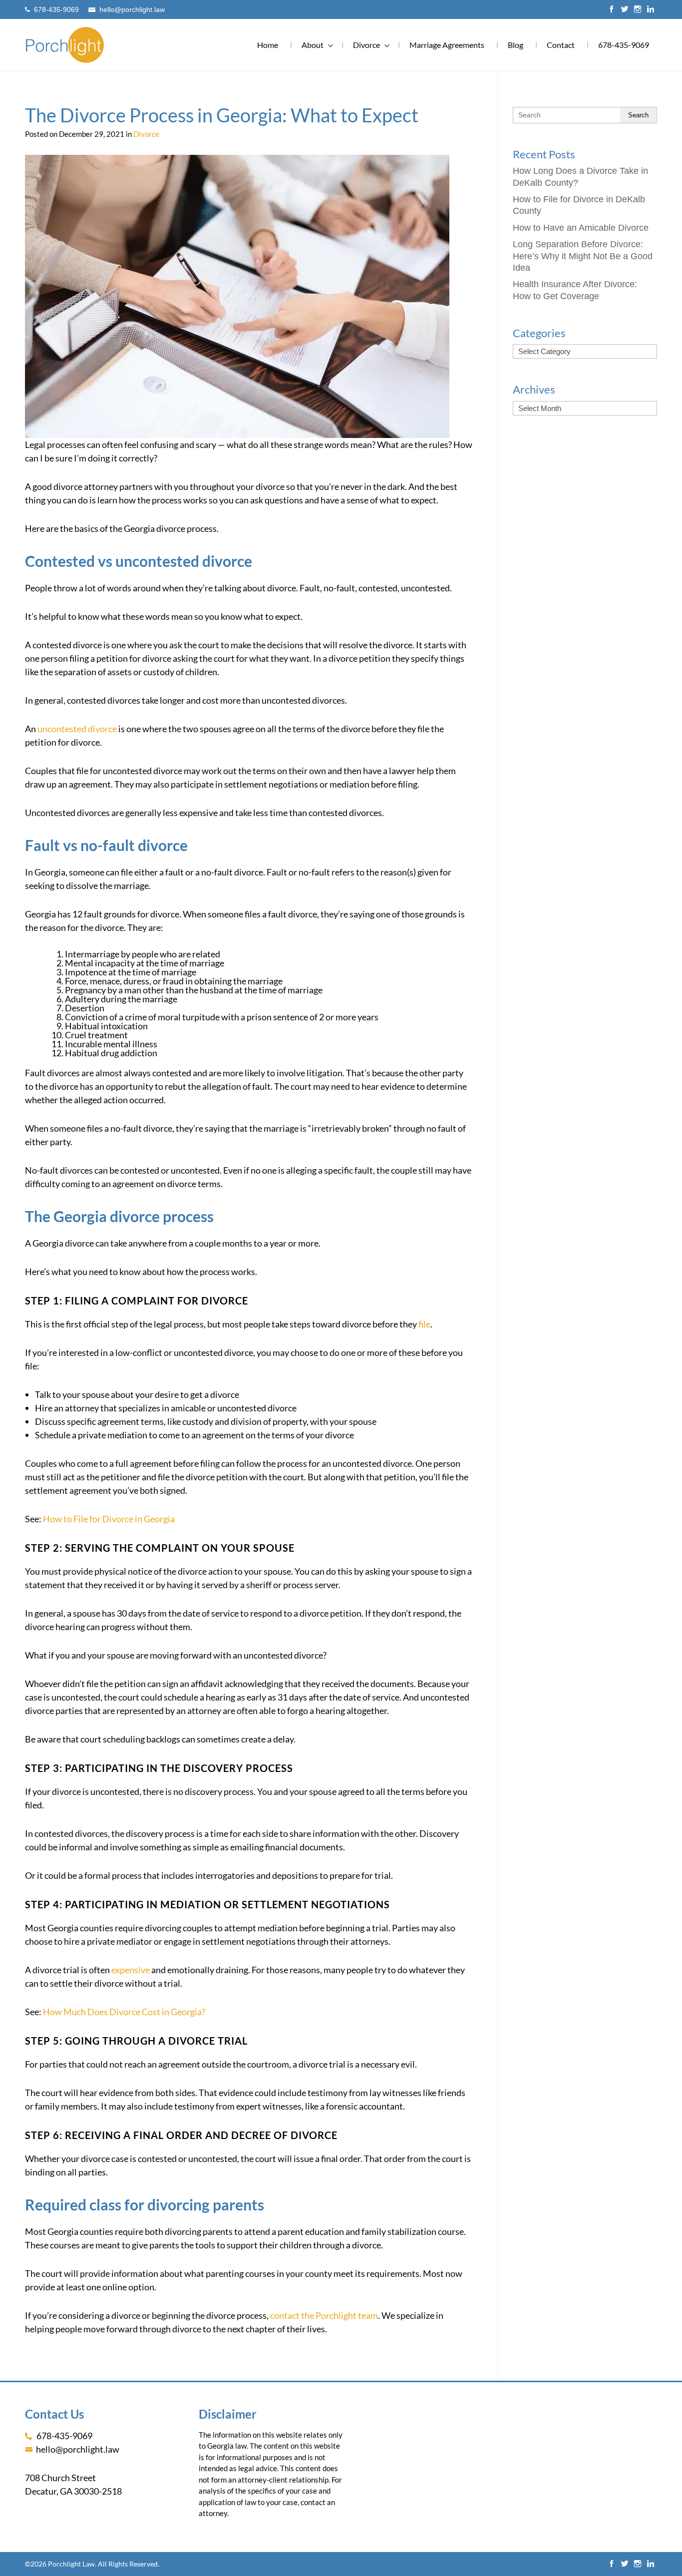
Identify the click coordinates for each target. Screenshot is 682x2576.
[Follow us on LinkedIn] (651, 10)
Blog (515, 45)
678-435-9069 (56, 10)
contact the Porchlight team (324, 2315)
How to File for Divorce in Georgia (109, 1519)
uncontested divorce (77, 729)
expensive (131, 1970)
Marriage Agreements (447, 45)
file (424, 1324)
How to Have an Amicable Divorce (581, 228)
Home (268, 45)
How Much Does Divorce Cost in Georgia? (124, 2012)
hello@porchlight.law (132, 10)
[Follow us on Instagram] (638, 10)
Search (638, 115)
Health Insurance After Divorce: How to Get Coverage (575, 290)
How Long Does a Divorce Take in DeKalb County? (580, 177)
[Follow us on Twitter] (625, 10)
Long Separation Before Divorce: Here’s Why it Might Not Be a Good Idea (583, 256)
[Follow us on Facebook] (612, 10)
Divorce (146, 134)
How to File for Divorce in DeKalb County (579, 205)
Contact (561, 45)
